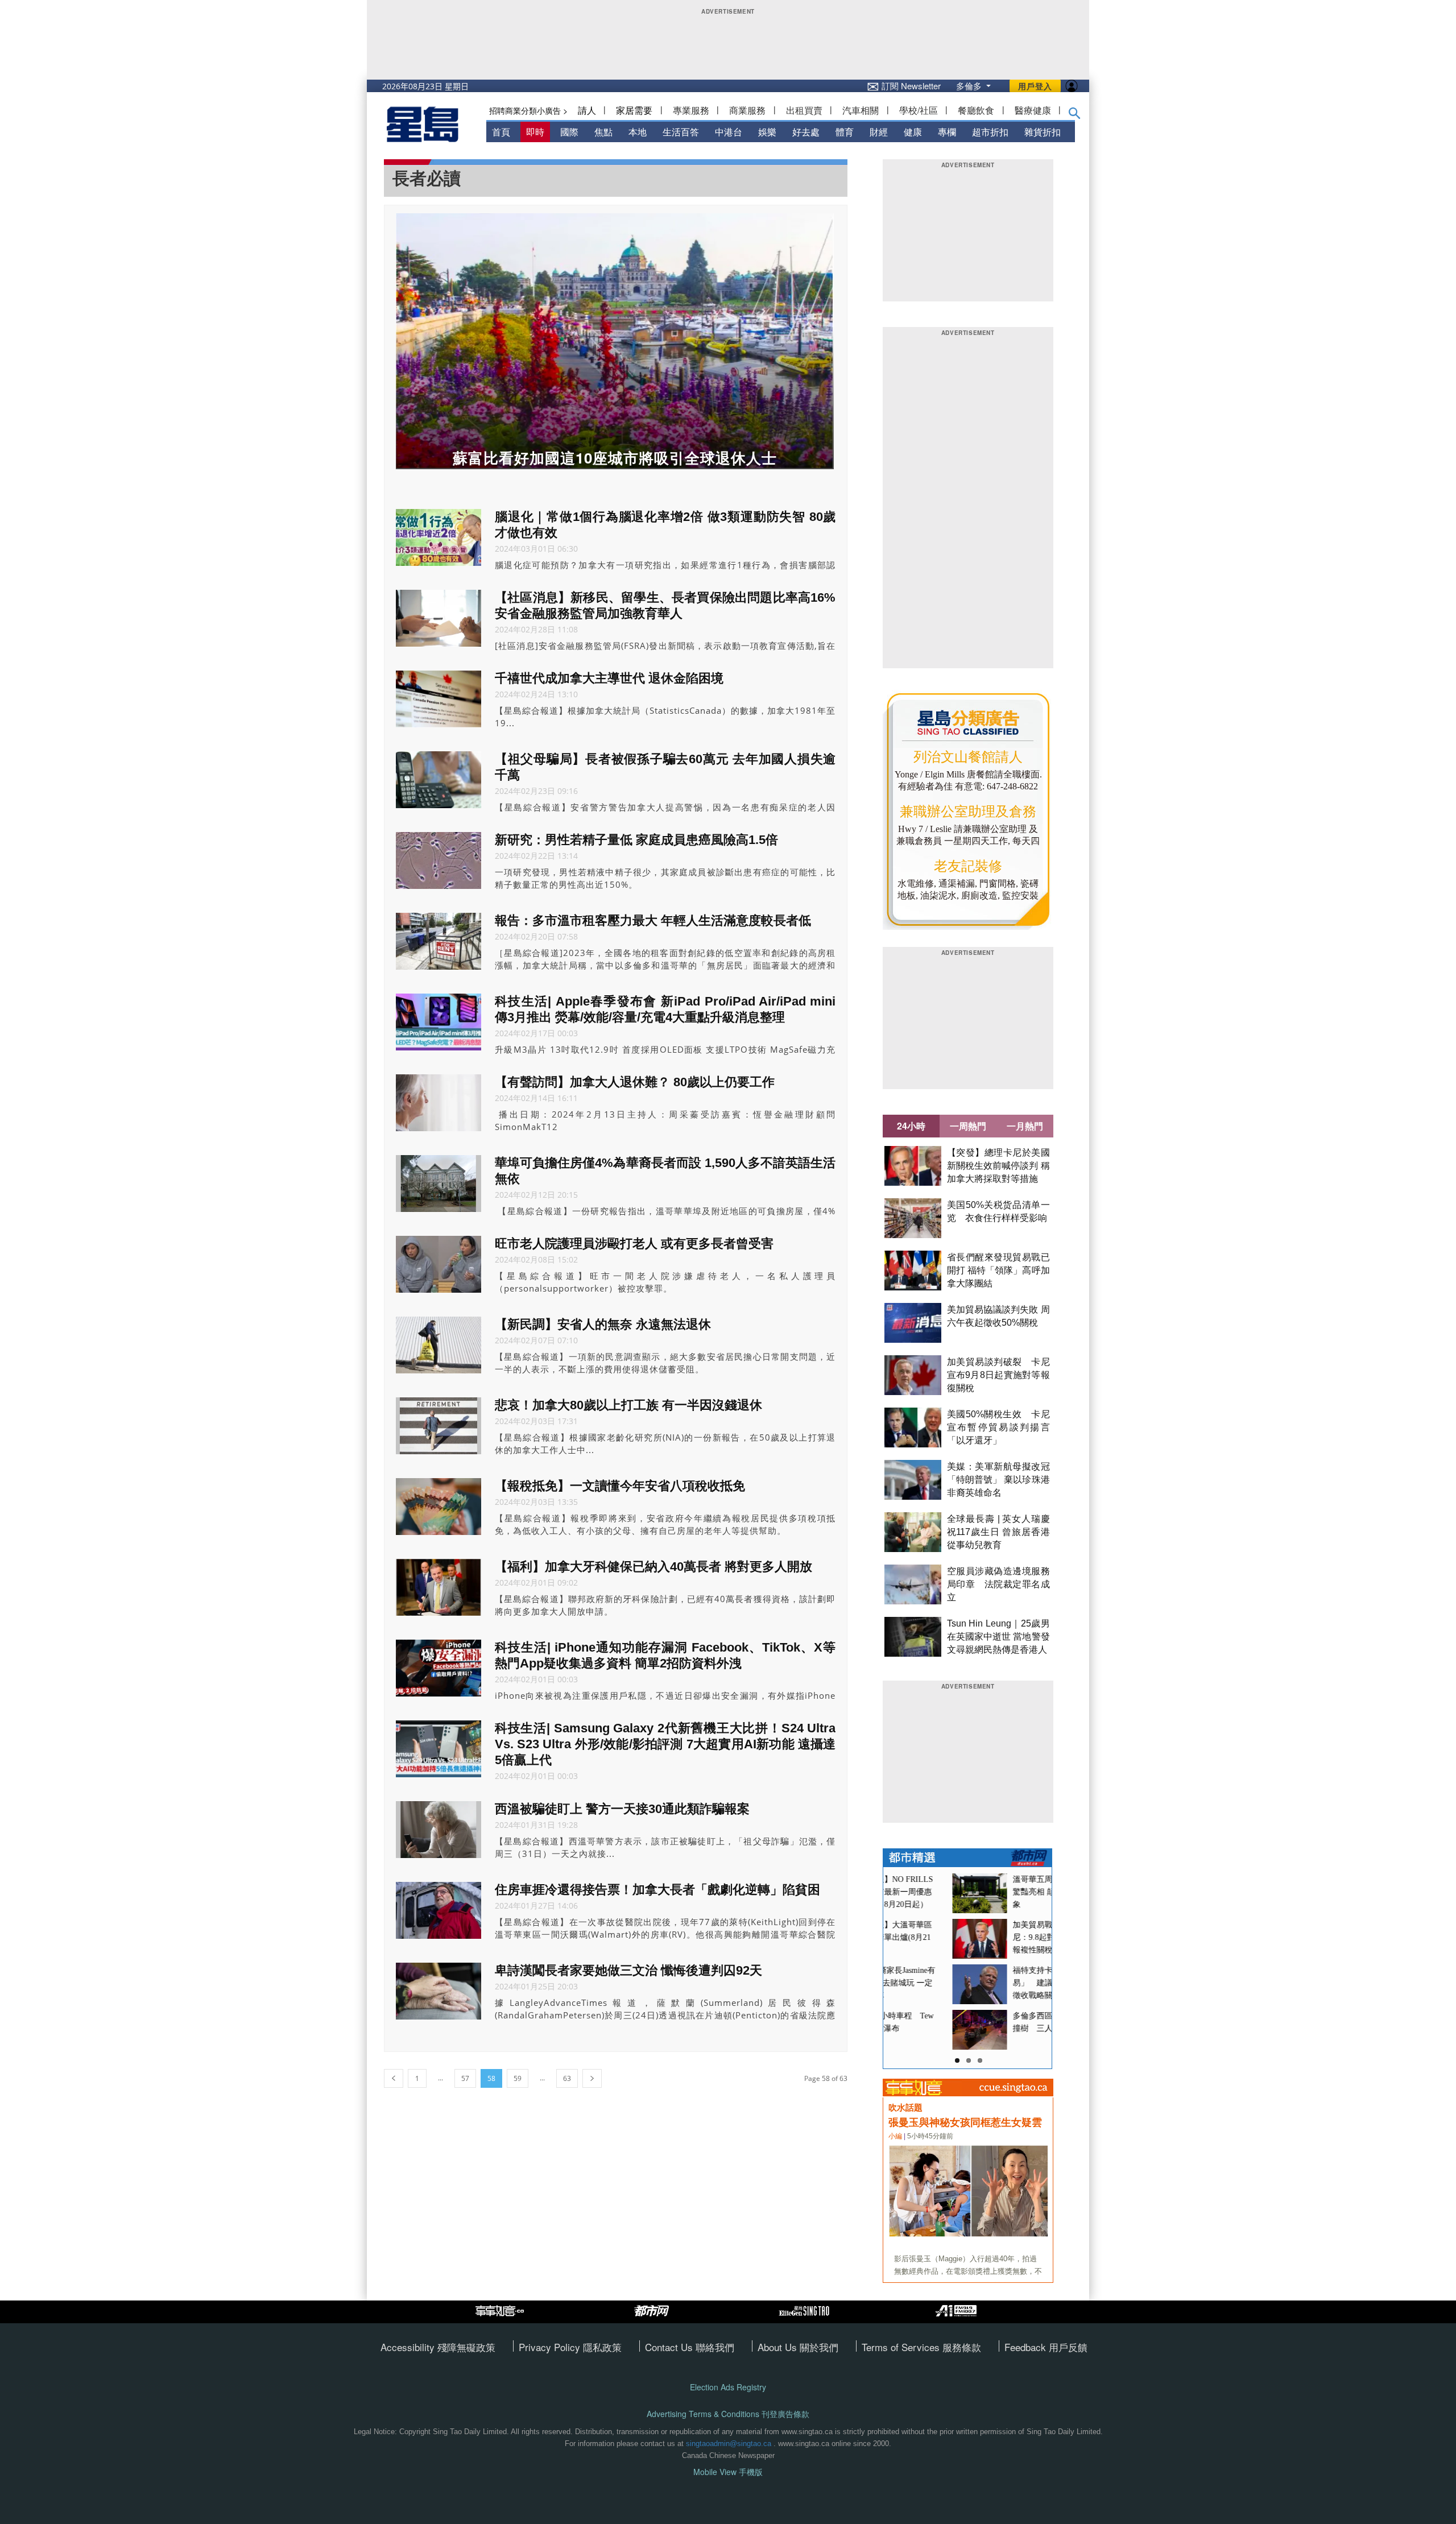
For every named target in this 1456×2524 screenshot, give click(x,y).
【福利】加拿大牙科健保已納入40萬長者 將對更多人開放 (653, 1567)
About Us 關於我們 (798, 2347)
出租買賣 (804, 110)
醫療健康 (1033, 110)
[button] (1075, 115)
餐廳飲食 (976, 110)
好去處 (806, 132)
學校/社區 (919, 110)
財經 (879, 132)
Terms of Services (902, 2347)
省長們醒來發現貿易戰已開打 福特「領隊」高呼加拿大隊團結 (998, 1270)
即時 (535, 132)
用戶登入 (1035, 86)
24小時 (911, 1126)
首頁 (501, 132)
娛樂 (767, 132)
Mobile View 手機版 (728, 2472)
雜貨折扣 (1043, 132)
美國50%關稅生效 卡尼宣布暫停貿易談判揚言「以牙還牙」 (998, 1427)
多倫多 (970, 86)
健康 (913, 132)
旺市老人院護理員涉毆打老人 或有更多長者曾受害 (634, 1244)
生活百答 (681, 132)
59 (518, 2078)
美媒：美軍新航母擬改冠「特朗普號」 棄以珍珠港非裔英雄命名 (998, 1480)
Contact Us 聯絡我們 (690, 2347)
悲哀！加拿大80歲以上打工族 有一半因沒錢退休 (628, 1405)
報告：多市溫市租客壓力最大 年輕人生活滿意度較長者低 (653, 920)
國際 (569, 132)
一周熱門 (968, 1126)
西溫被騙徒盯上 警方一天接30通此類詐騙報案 (622, 1809)
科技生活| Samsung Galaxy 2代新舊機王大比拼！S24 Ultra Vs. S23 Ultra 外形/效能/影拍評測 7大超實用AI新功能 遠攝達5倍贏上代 (665, 1744)
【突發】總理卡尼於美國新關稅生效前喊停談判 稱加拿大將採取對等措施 (998, 1166)
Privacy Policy (551, 2347)
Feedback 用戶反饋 (1046, 2347)
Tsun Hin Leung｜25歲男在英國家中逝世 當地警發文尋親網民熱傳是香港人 (998, 1637)
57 (465, 2078)
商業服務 (747, 110)
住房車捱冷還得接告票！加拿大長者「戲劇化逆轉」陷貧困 (657, 1890)
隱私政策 (602, 2347)
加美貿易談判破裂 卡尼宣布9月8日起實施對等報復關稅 (998, 1375)
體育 (845, 132)
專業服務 (691, 110)
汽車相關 (861, 110)
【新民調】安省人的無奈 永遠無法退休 (603, 1324)
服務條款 (962, 2347)
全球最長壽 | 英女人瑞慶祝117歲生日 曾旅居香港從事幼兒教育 (998, 1532)
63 (567, 2078)
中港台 (729, 132)
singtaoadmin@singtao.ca (729, 2444)
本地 (638, 132)
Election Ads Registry (728, 2387)
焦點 (603, 132)
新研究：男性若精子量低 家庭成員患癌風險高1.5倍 (636, 840)
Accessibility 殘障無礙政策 (438, 2347)
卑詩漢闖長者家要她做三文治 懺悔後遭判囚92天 (628, 1970)
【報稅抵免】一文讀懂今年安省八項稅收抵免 (620, 1486)
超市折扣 (990, 132)
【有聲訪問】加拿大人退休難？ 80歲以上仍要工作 (635, 1082)
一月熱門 (1025, 1126)
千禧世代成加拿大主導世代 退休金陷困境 (609, 678)
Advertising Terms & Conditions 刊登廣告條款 (728, 2414)
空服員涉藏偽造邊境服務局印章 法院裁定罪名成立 (998, 1584)
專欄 (947, 132)
